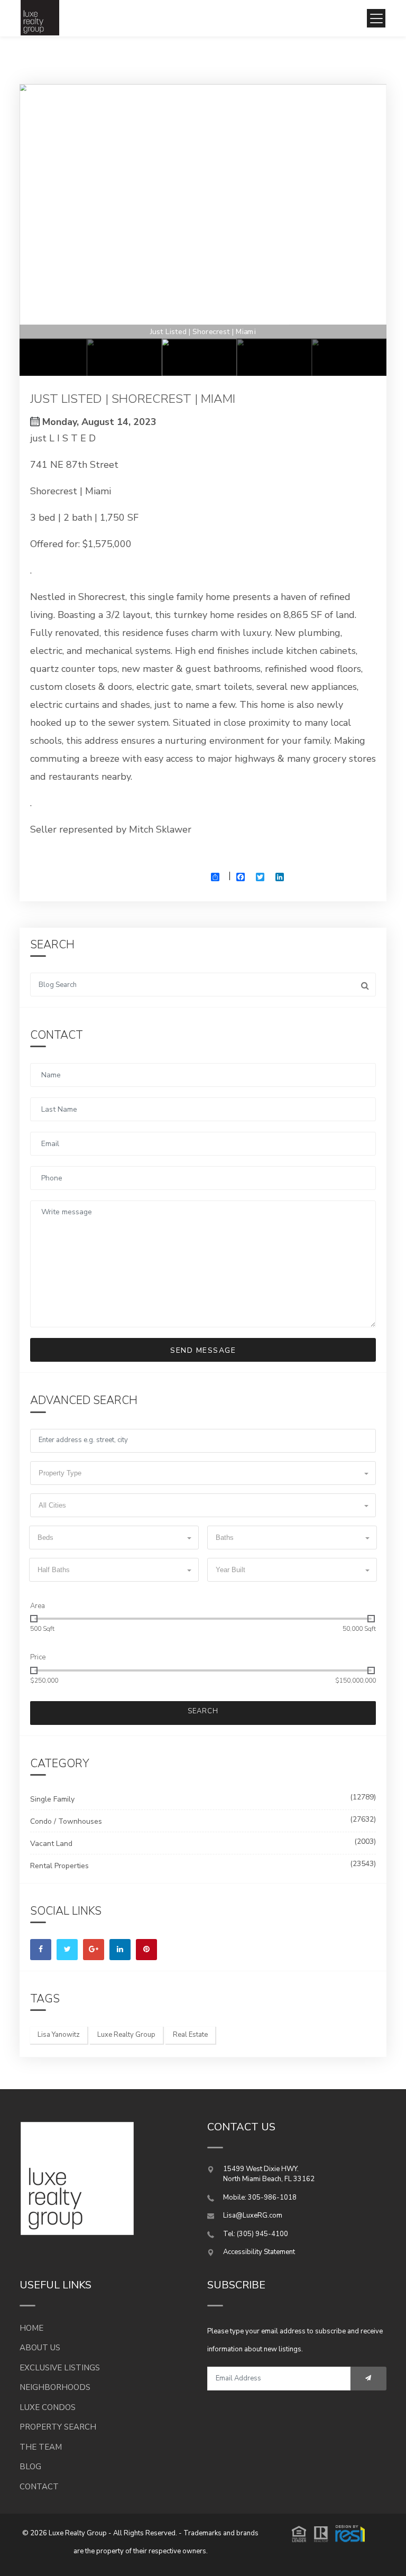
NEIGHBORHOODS (55, 2387)
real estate (190, 2035)
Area (38, 1606)
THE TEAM (41, 2447)
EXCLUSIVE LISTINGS (60, 2368)
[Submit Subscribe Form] (368, 2379)
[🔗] (41, 1950)
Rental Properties (59, 1866)
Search (203, 1711)
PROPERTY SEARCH (58, 2427)
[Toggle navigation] (376, 18)
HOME (31, 2328)
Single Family (52, 1799)
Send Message (203, 1350)
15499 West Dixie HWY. (261, 2169)
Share (219, 885)
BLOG (30, 2467)
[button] (203, 1473)
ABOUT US (40, 2348)
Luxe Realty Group (126, 2035)
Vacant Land (51, 1844)
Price (38, 1657)
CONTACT (39, 2487)
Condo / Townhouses (66, 1821)
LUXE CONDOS (48, 2407)
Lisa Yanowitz (59, 2035)
